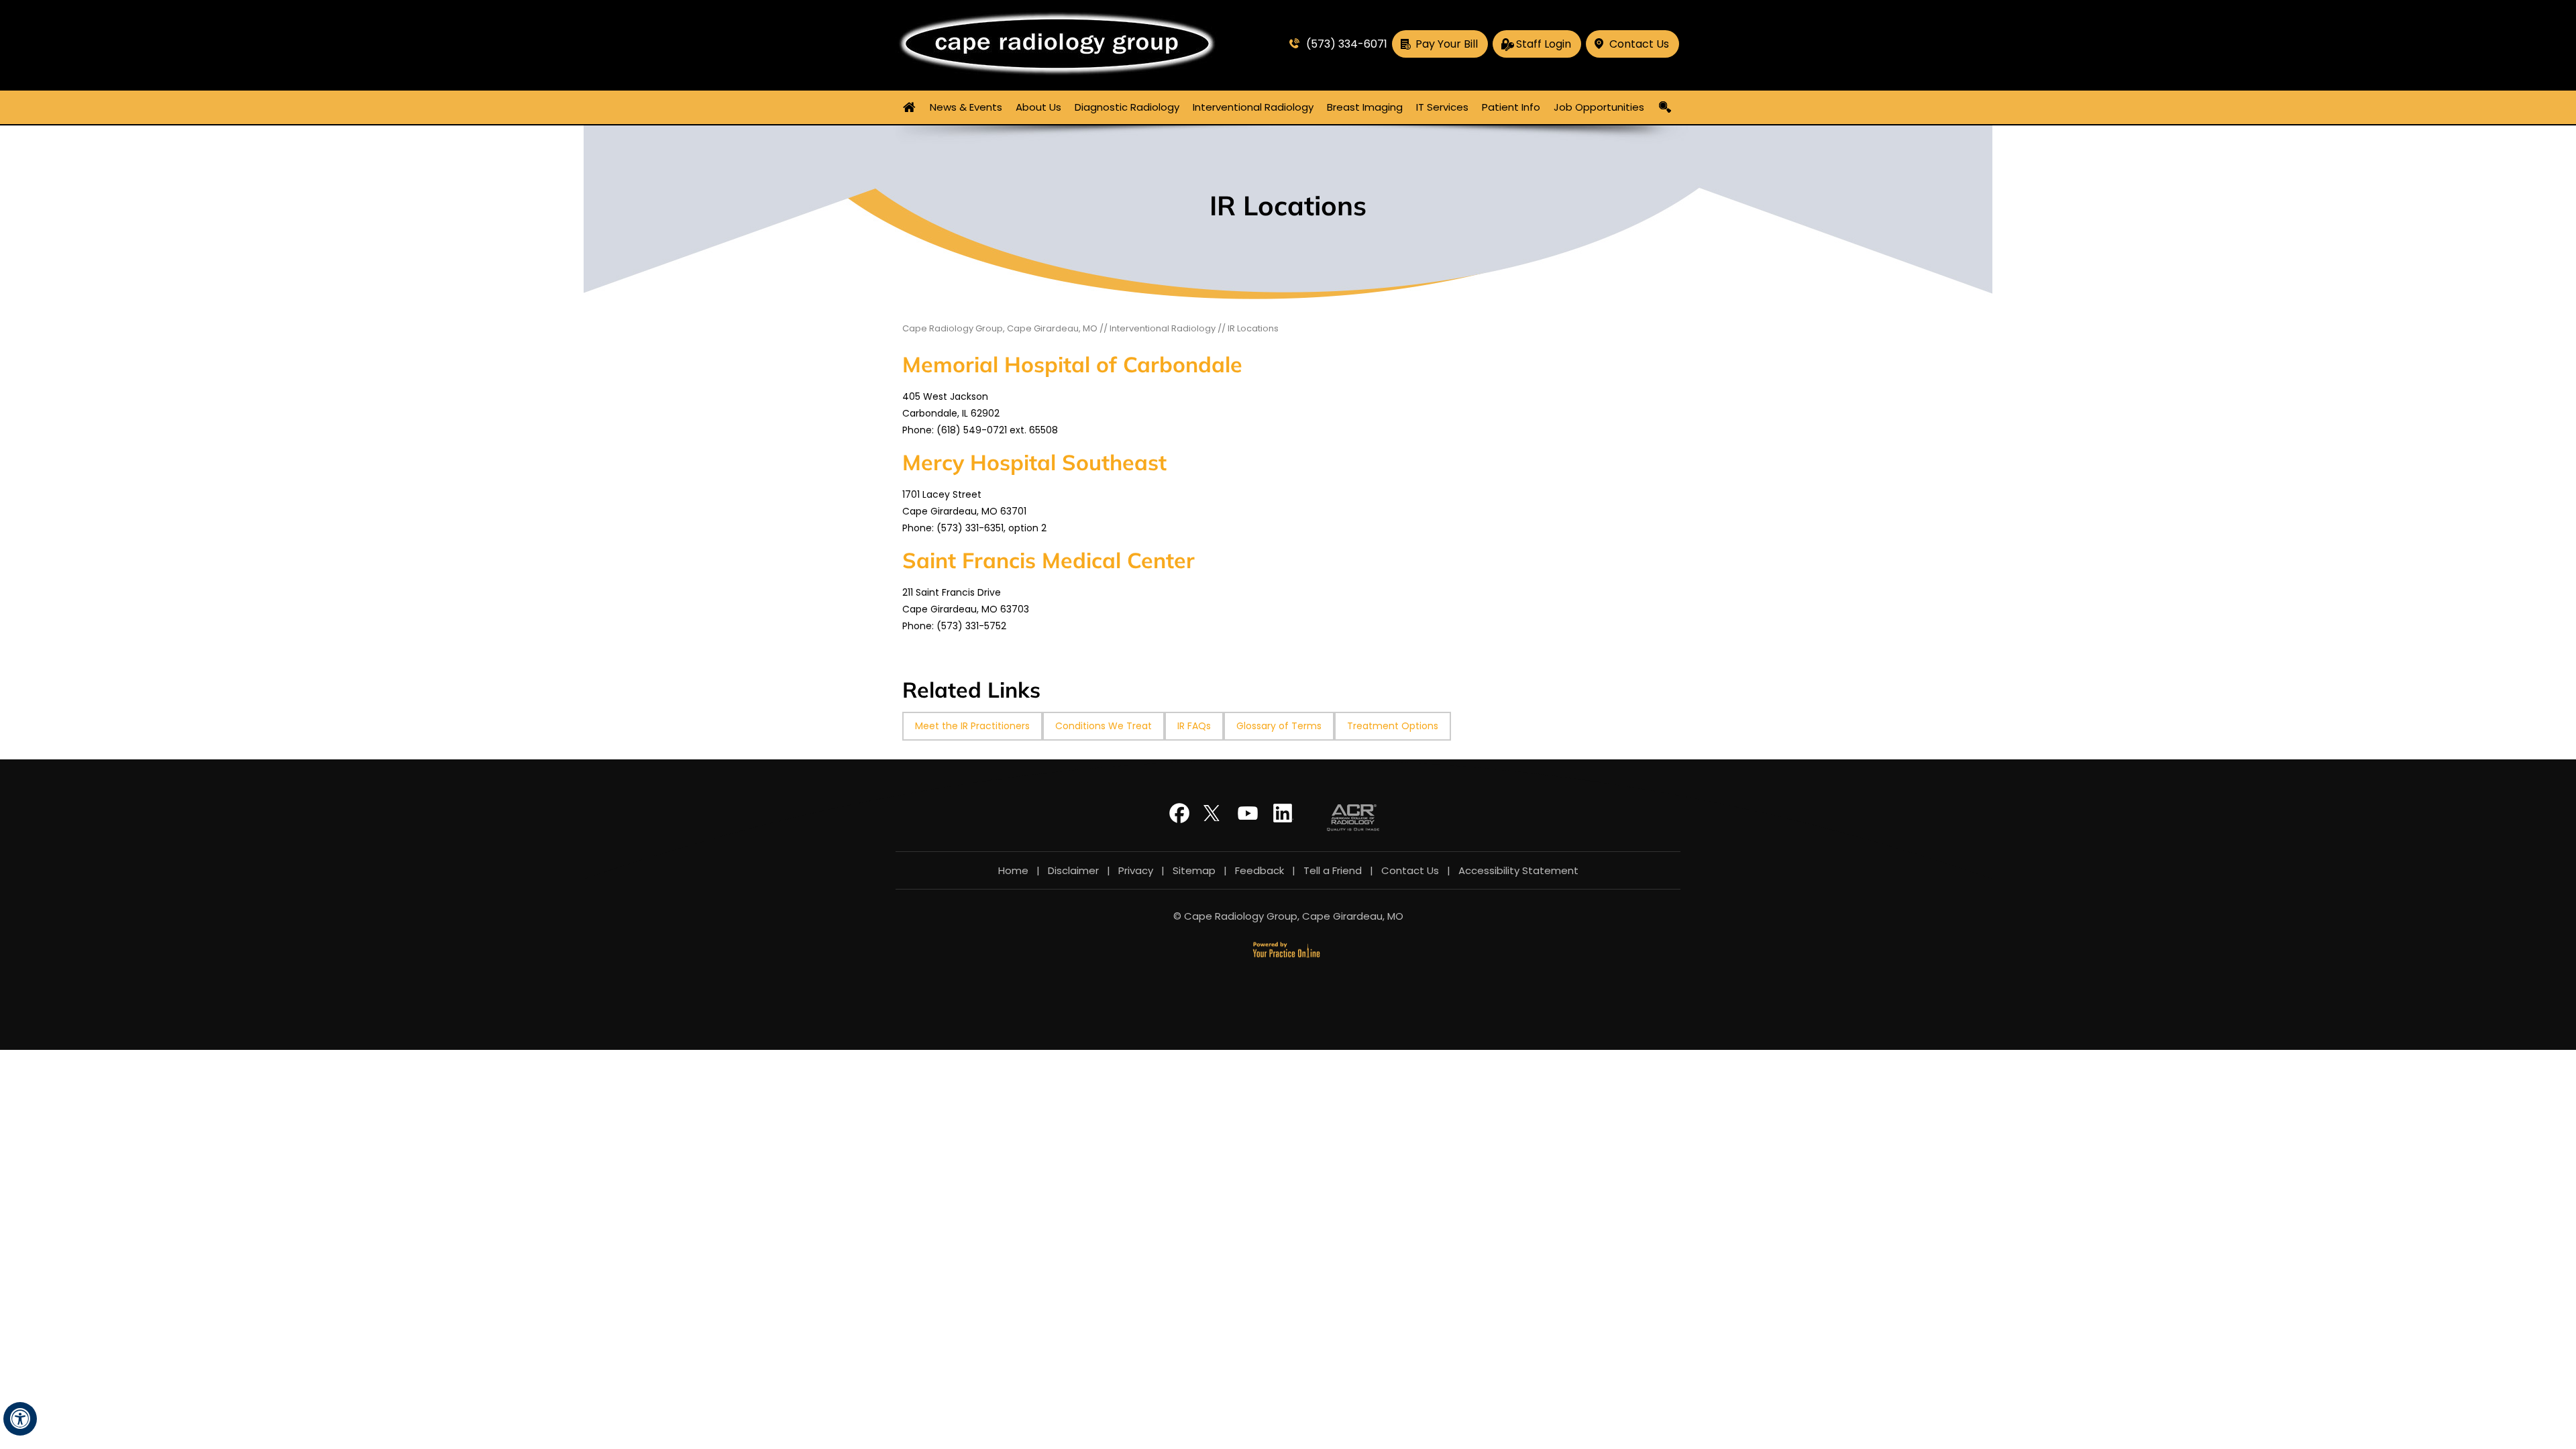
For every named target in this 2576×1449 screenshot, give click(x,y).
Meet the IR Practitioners (972, 726)
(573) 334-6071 (1347, 44)
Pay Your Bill (1447, 44)
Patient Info (1511, 107)
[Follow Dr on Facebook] (1183, 819)
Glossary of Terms (1279, 726)
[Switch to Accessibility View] (20, 1419)
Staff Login (1544, 44)
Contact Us (1639, 44)
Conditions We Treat (1104, 726)
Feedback (1259, 870)
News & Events (966, 107)
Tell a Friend (1333, 870)
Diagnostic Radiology (1127, 107)
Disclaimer (1073, 870)
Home (910, 107)
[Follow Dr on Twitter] (1216, 819)
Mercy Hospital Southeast (1034, 462)
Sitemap (1194, 870)
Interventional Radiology (1253, 107)
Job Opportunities (1599, 107)
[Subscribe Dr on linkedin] (1283, 819)
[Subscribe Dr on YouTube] (1250, 819)
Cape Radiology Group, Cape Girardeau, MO (1000, 328)
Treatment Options (1393, 726)
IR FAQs (1194, 726)
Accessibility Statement (1518, 870)
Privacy (1136, 870)
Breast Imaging (1365, 107)
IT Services (1442, 107)
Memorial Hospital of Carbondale (1072, 364)
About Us (1038, 107)
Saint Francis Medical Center (1049, 560)
